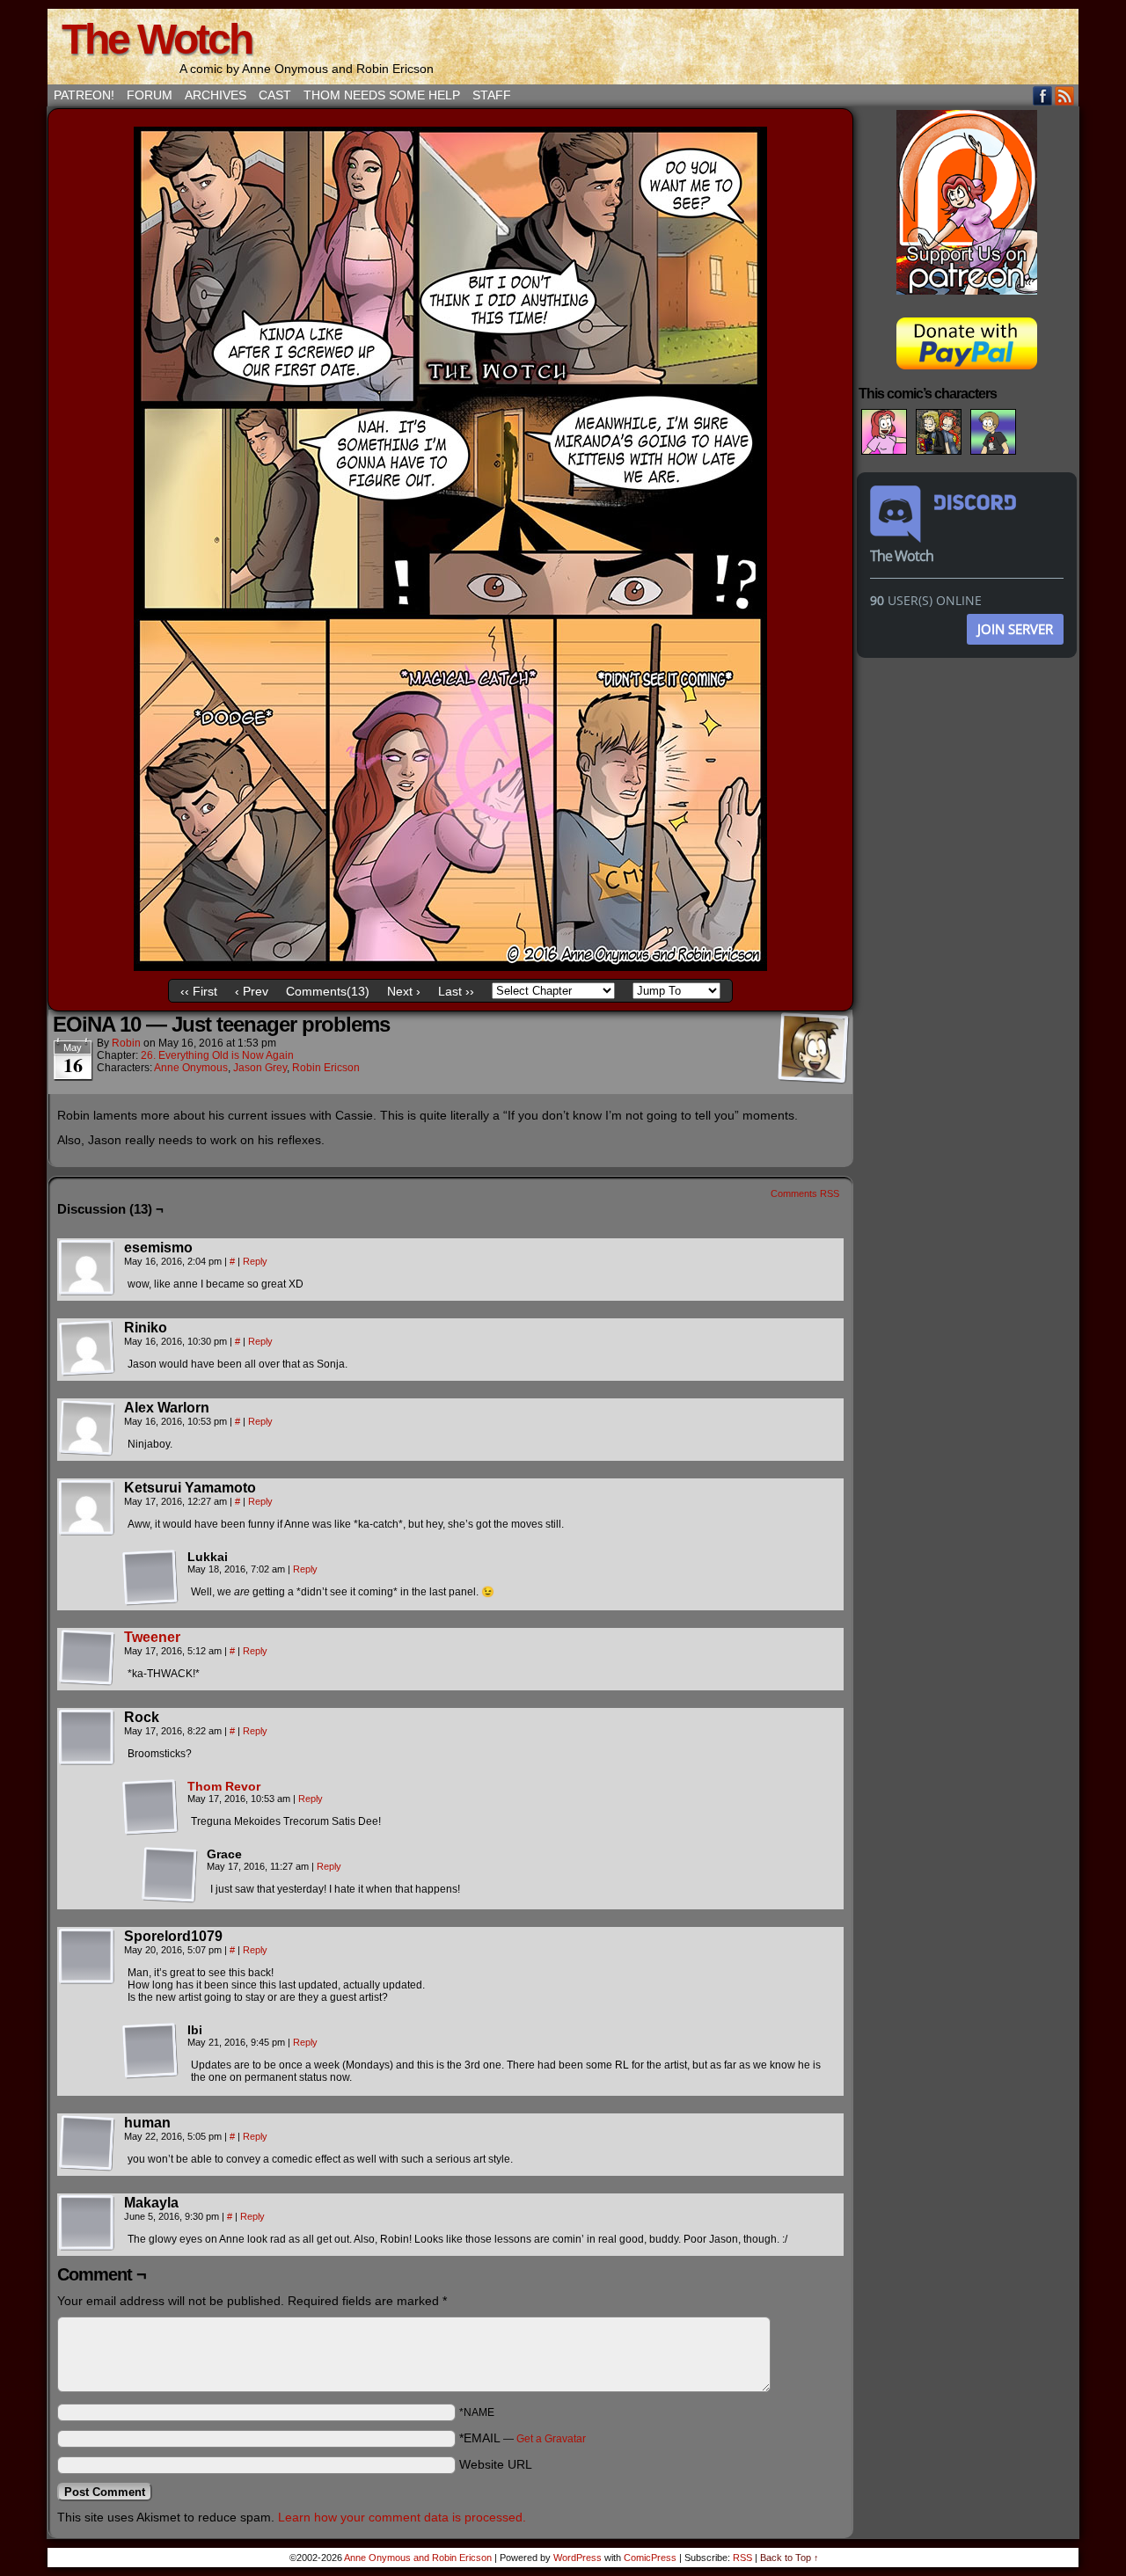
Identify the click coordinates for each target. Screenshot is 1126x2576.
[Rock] (87, 1738)
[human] (87, 2143)
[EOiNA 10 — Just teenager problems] (450, 967)
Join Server (1015, 629)
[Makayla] (87, 2223)
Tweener (152, 1637)
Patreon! (84, 95)
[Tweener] (87, 1682)
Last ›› (456, 991)
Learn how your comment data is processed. (402, 2517)
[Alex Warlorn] (87, 1428)
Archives (216, 95)
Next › (404, 991)
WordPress (578, 2558)
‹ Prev (252, 991)
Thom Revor (224, 1786)
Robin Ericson (326, 1068)
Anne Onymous (191, 1068)
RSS (1065, 95)
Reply (255, 1261)
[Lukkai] (150, 1578)
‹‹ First (199, 991)
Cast (275, 95)
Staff (492, 95)
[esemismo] (87, 1268)
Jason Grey (260, 1068)
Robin (126, 1043)
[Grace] (170, 1875)
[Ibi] (150, 2051)
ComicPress (650, 2558)
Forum (150, 95)
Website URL (496, 2464)
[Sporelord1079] (87, 1957)
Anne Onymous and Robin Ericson (418, 2558)
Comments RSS (805, 1193)
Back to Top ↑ (790, 2558)
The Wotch (157, 39)
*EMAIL (523, 2438)
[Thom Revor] (150, 1831)
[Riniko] (87, 1348)
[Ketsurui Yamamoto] (87, 1508)
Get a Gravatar (551, 2439)
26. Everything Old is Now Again (217, 1055)
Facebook (1043, 95)
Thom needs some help (382, 95)
